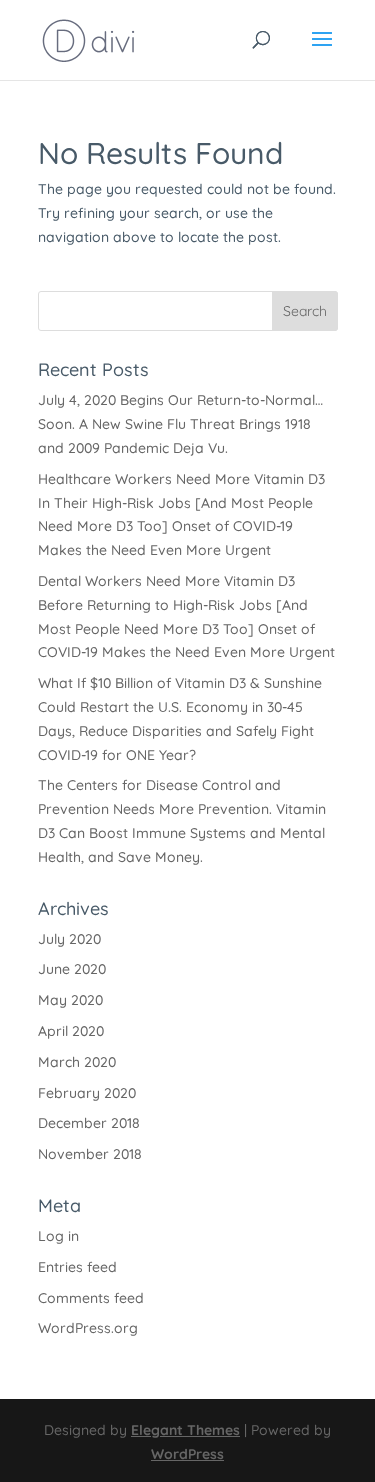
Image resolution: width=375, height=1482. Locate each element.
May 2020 (70, 1000)
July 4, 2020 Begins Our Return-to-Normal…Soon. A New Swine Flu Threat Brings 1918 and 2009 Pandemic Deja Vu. (180, 424)
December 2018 (89, 1123)
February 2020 (87, 1093)
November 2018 (90, 1154)
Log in (58, 1236)
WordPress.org (88, 1328)
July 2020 (69, 939)
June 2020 (72, 969)
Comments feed (91, 1298)
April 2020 (71, 1031)
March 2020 (77, 1062)
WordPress (187, 1454)
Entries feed (77, 1267)
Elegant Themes (185, 1430)
